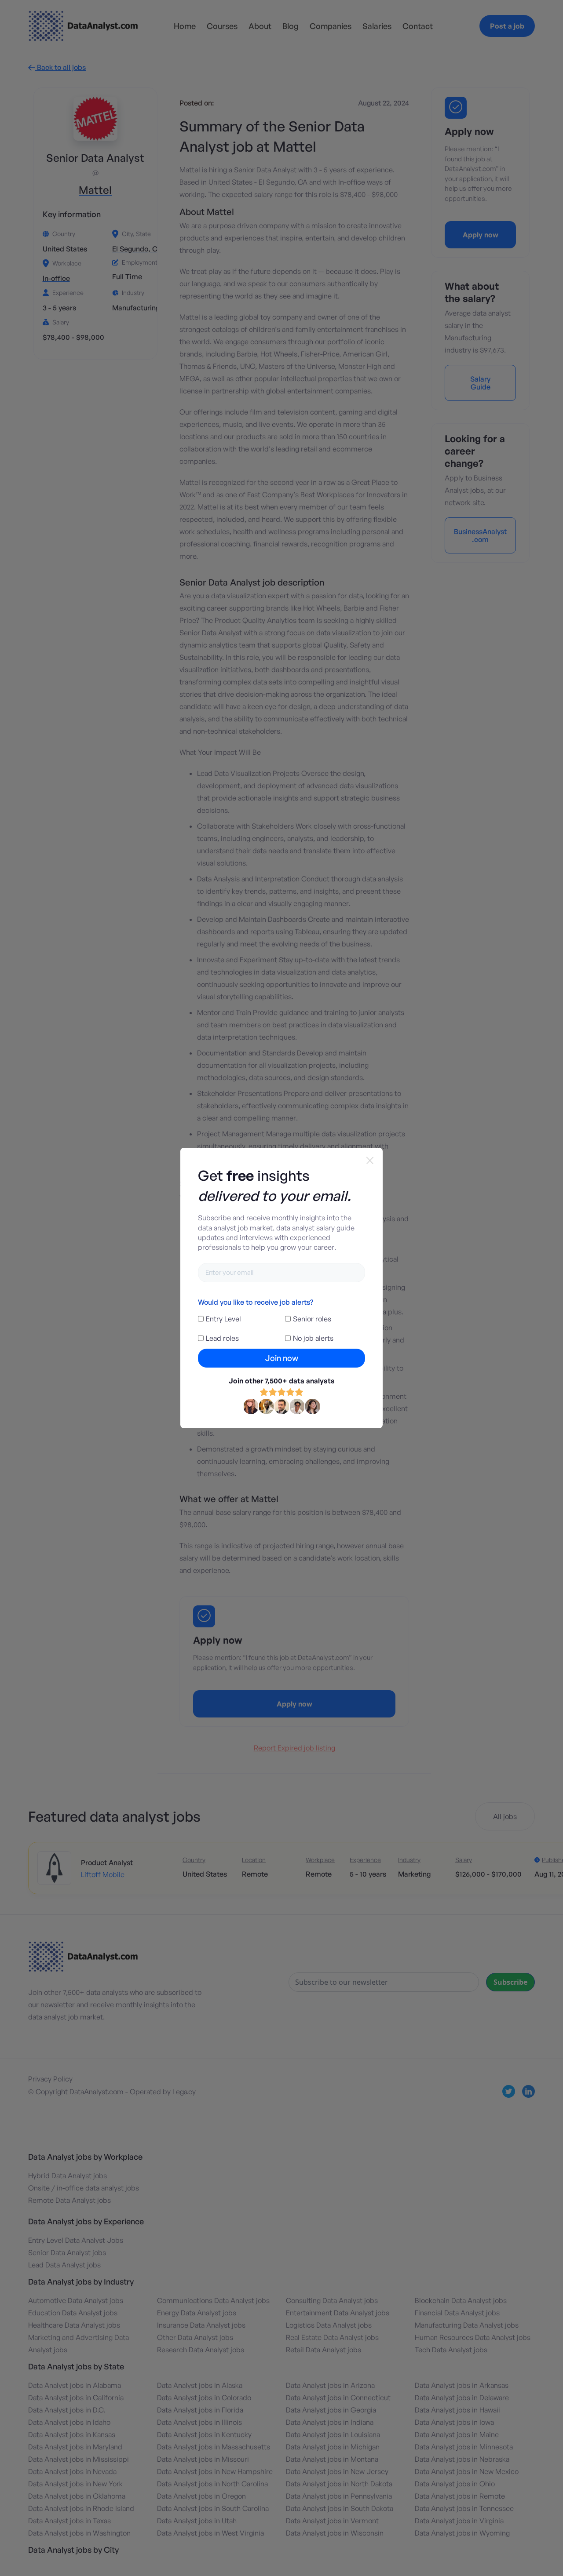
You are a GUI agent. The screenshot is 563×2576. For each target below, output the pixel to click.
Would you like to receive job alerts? (256, 1302)
